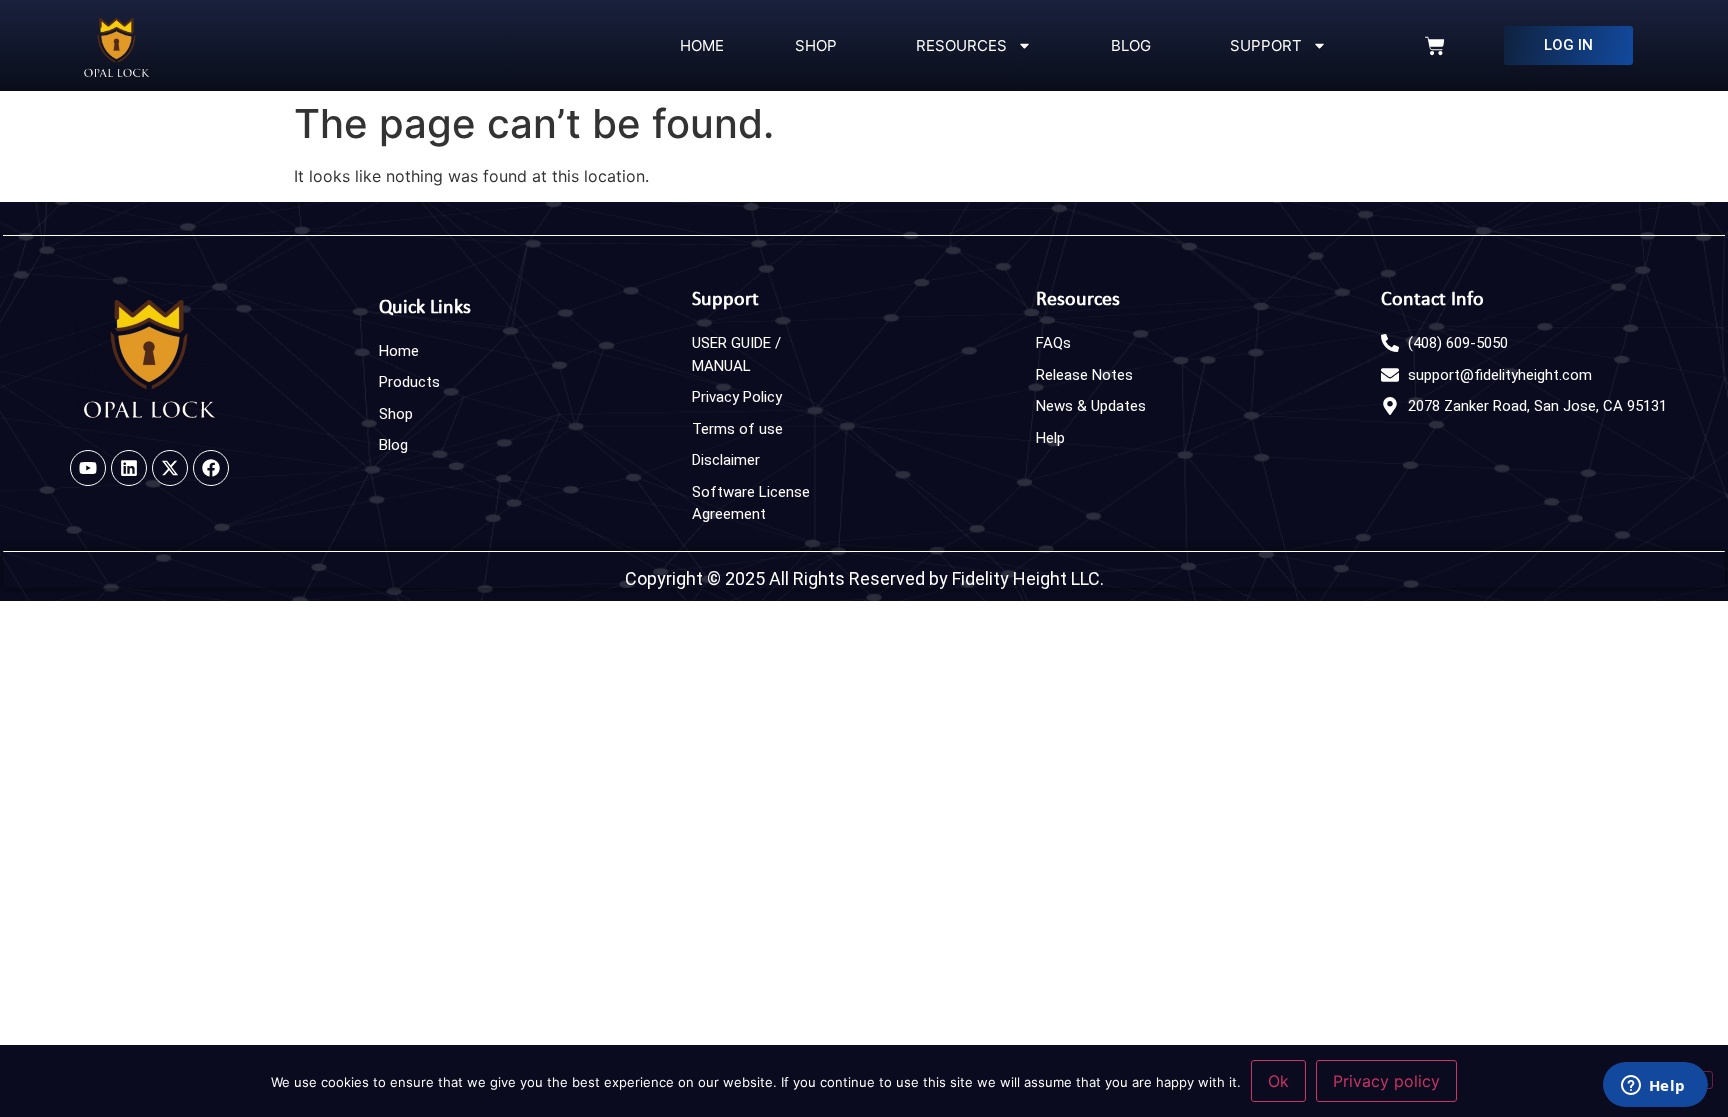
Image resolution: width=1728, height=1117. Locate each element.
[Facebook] (211, 468)
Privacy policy (1386, 1081)
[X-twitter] (170, 468)
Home (700, 45)
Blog (1127, 45)
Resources (957, 45)
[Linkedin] (129, 468)
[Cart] (1435, 46)
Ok (1278, 1081)
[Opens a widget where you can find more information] (1655, 1084)
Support (1262, 45)
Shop (816, 45)
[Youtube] (88, 468)
